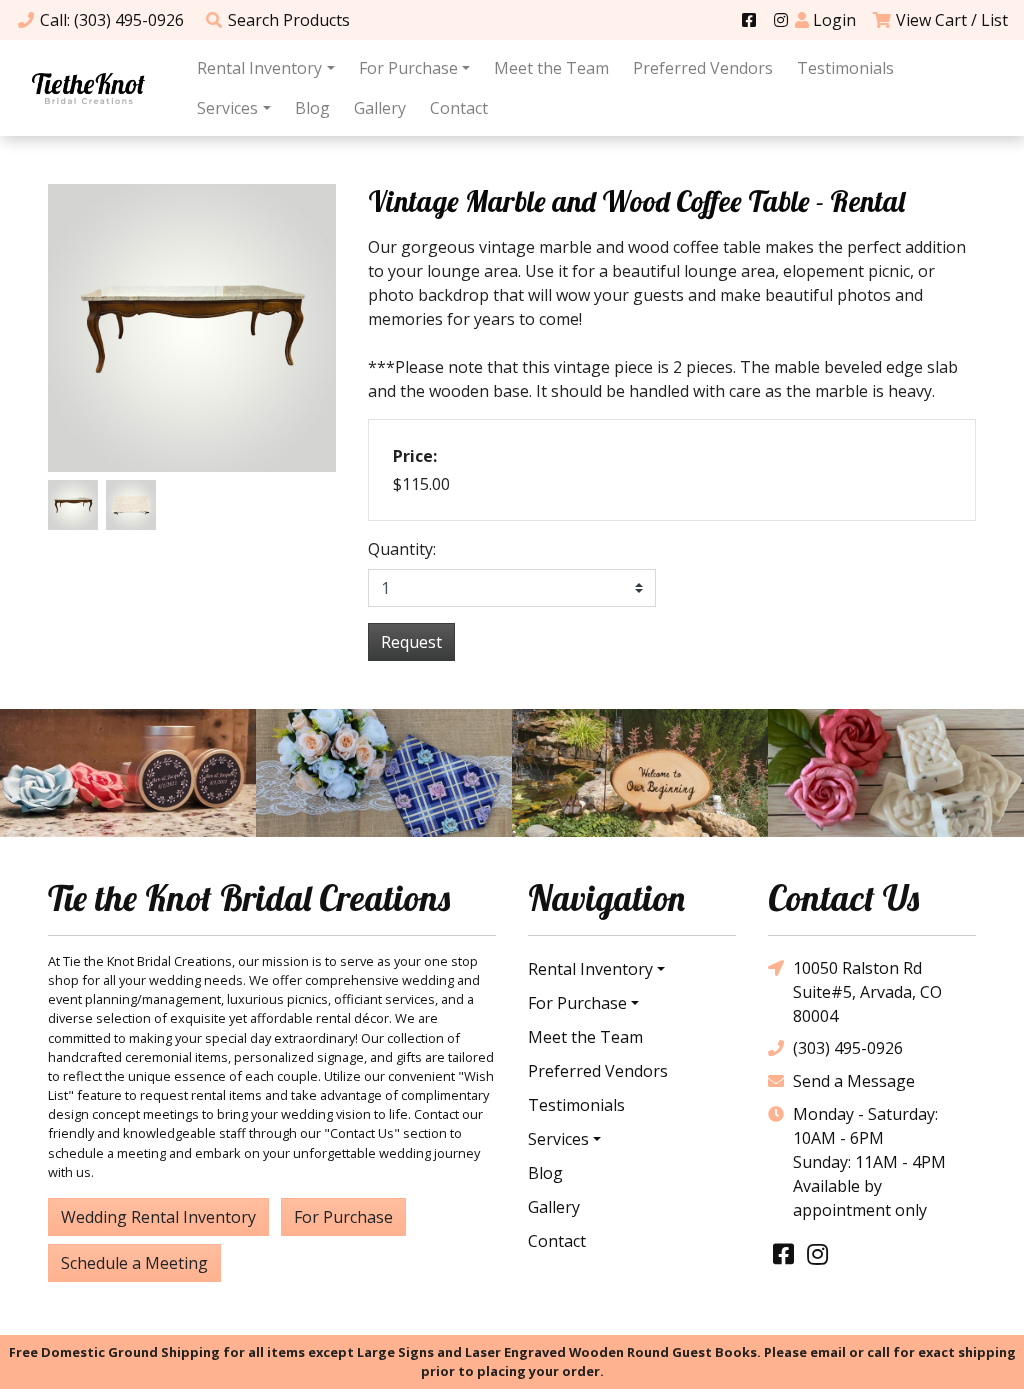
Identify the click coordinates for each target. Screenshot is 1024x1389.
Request (411, 642)
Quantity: (402, 549)
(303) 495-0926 (848, 1048)
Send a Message (854, 1081)
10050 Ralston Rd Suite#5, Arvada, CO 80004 (867, 992)
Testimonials (845, 68)
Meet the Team (551, 68)
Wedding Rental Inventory (158, 1217)
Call (112, 20)
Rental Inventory (259, 68)
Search (289, 20)
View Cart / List (952, 20)
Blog (312, 108)
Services (227, 108)
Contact (459, 108)
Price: (415, 456)
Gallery (380, 108)
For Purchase (408, 68)
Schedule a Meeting (134, 1263)
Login (832, 20)
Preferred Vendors (703, 68)
